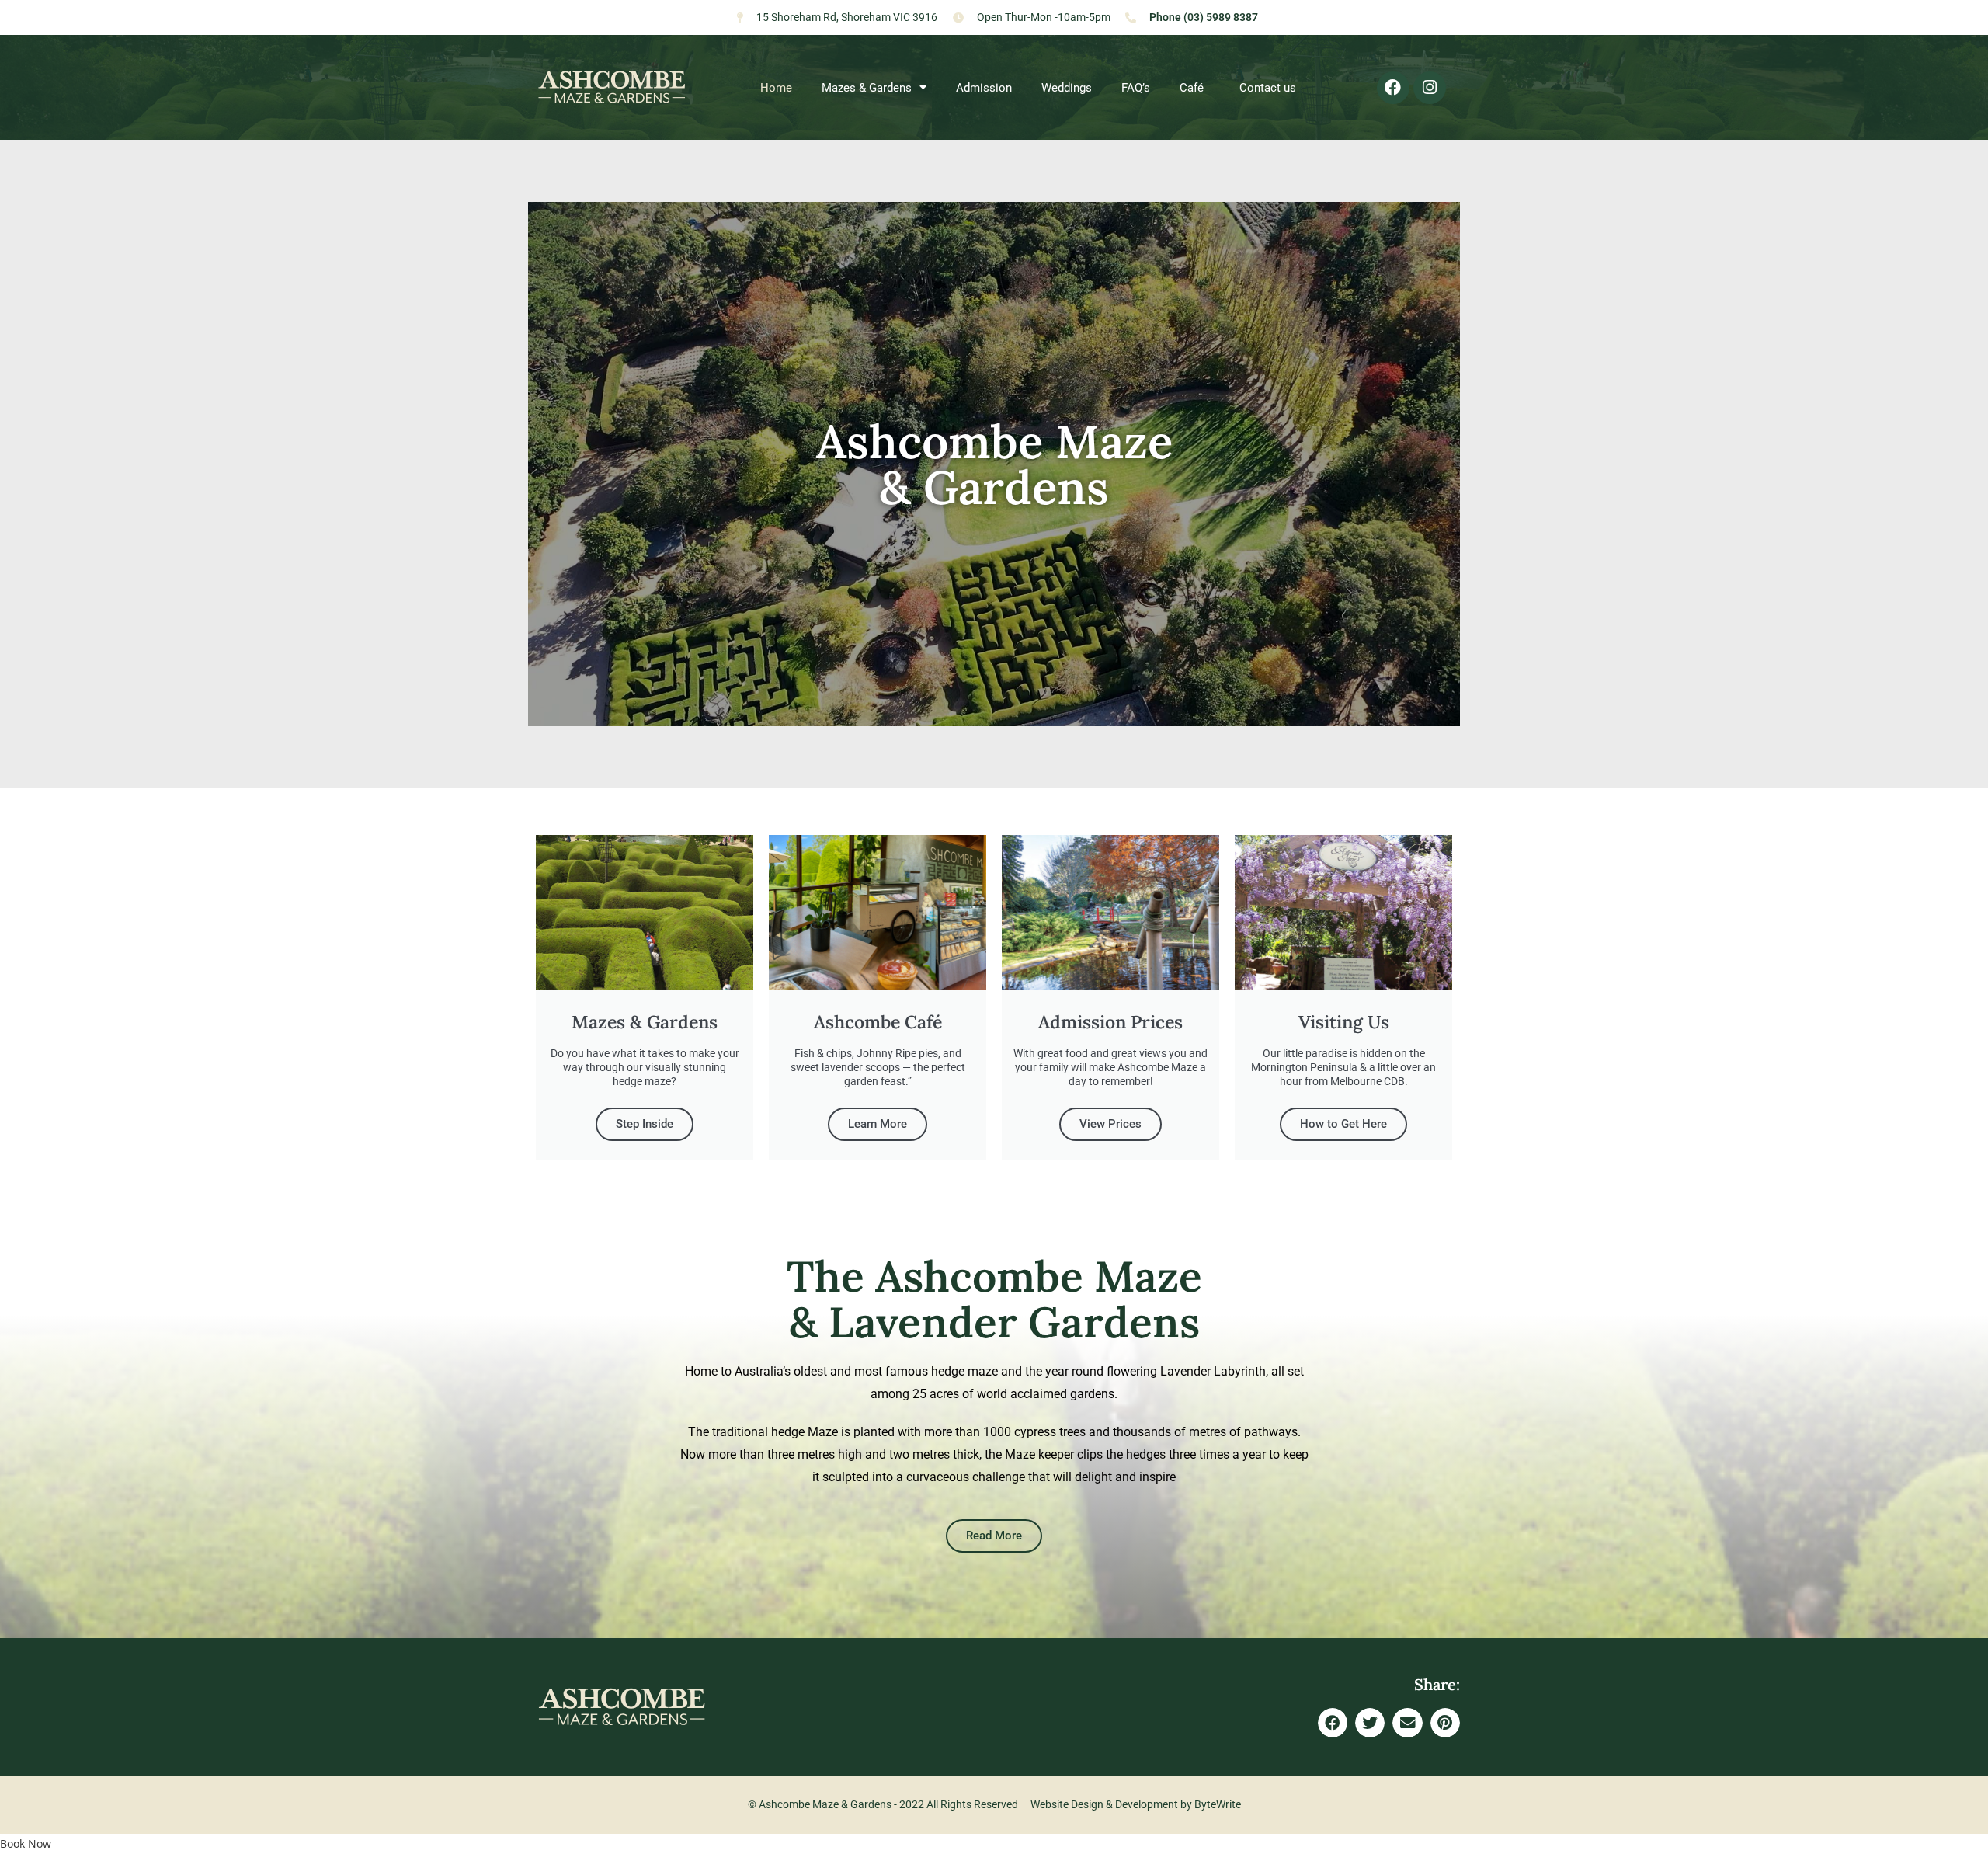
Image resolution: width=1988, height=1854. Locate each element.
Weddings (1067, 88)
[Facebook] (1393, 88)
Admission (984, 88)
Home (776, 88)
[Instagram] (1430, 88)
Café (1195, 88)
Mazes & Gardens (867, 88)
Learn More (878, 1124)
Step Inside (645, 1124)
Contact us (1268, 88)
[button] (1333, 1723)
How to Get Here (1343, 1124)
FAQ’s (1136, 88)
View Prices (1110, 1124)
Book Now (26, 1844)
